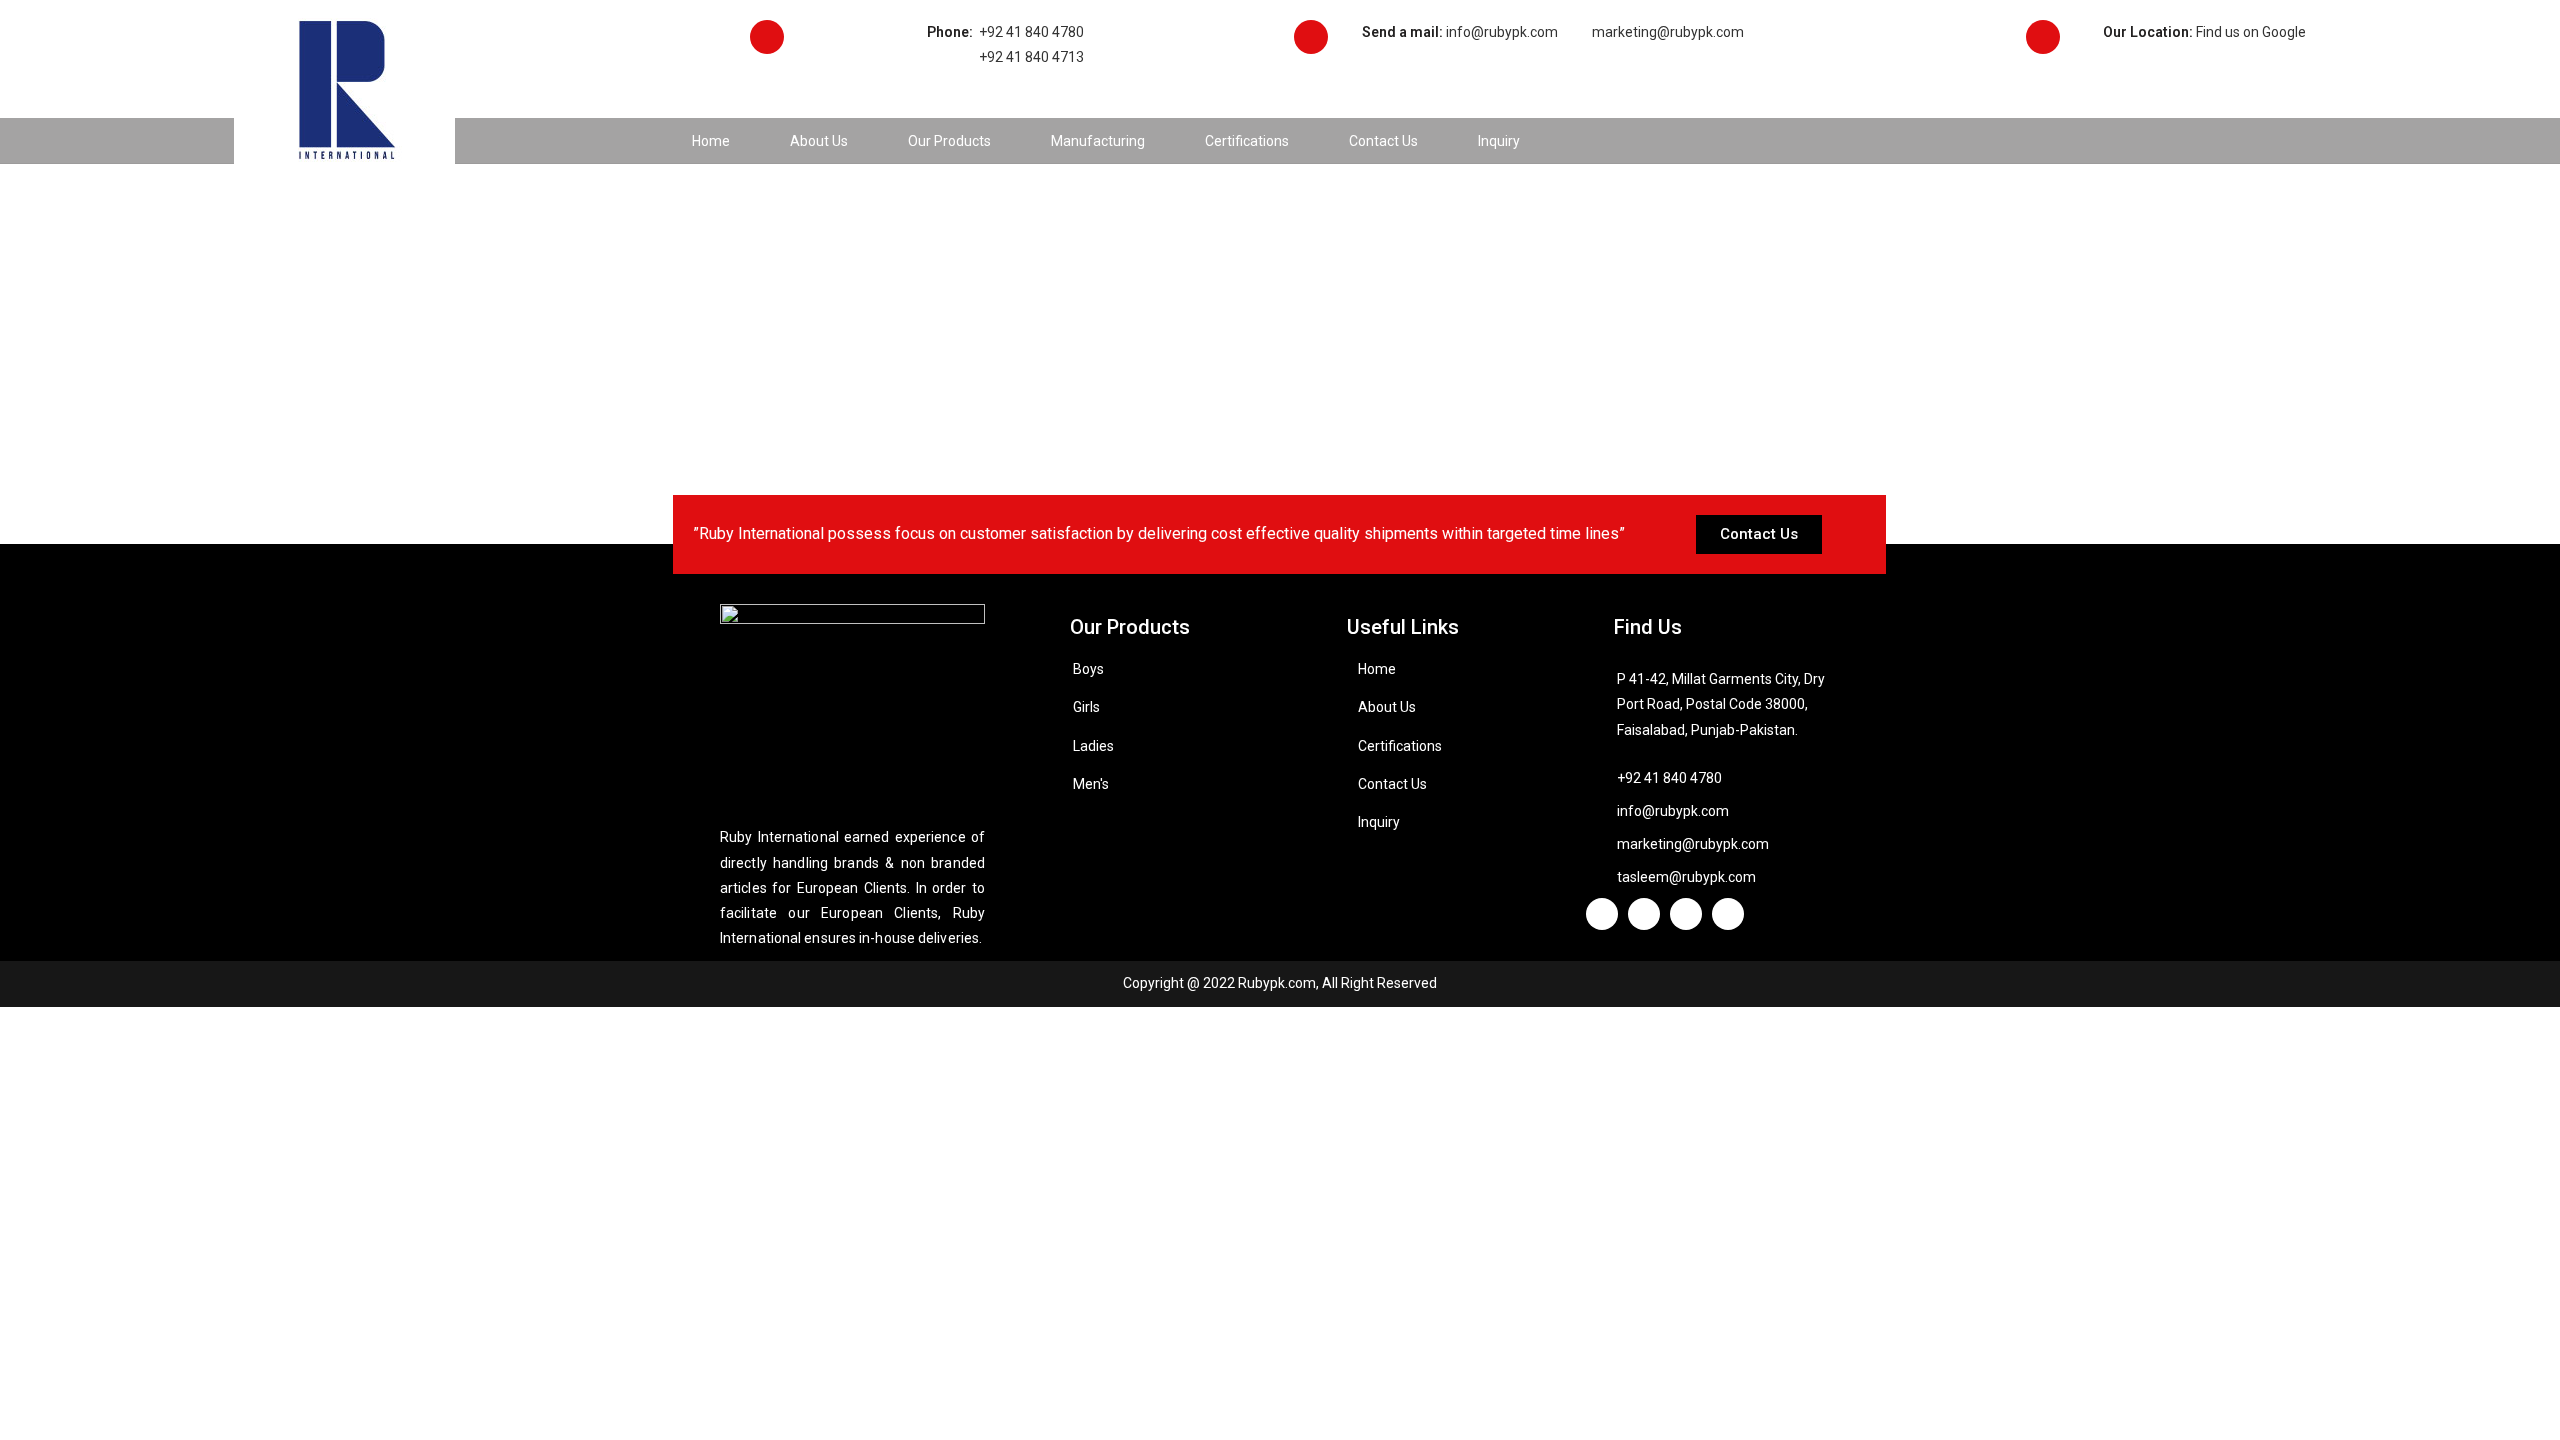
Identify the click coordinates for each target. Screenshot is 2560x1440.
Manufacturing (1098, 141)
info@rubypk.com (1519, 32)
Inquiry (1499, 141)
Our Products (949, 141)
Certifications (1247, 141)
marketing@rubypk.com (1668, 32)
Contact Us (1383, 141)
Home (711, 141)
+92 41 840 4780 (1030, 32)
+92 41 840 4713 (1030, 57)
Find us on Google (2251, 32)
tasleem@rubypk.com (1686, 877)
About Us (819, 141)
